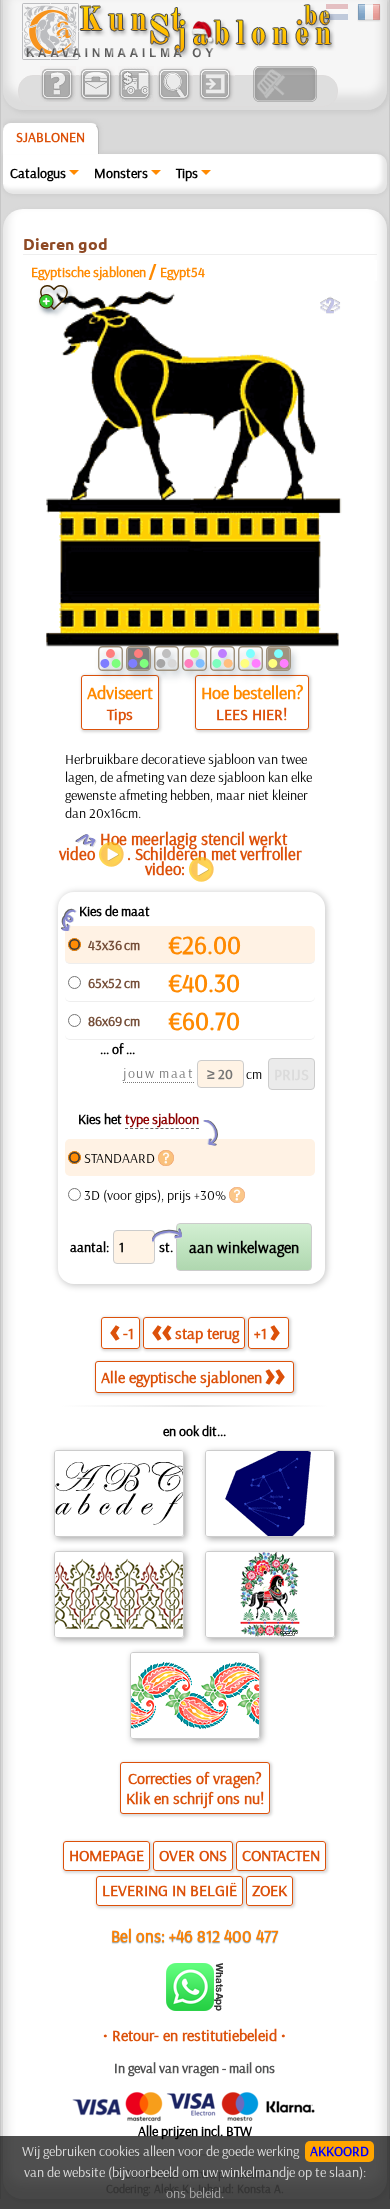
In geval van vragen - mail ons (194, 2068)
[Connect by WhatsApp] (194, 2006)
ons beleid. (195, 2193)
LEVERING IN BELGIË (169, 1890)
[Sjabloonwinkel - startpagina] (177, 55)
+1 (260, 1333)
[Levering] (134, 97)
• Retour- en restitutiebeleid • (194, 2035)
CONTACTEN (281, 1855)
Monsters (121, 173)
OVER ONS (193, 1855)
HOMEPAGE (106, 1855)
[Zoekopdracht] (173, 97)
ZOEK (269, 1890)
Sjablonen (50, 137)
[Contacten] (95, 97)
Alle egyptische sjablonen (181, 1377)
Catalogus (38, 173)
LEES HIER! (251, 714)
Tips (187, 173)
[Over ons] (56, 97)
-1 (128, 1333)
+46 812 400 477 (223, 1935)
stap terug (207, 1333)
